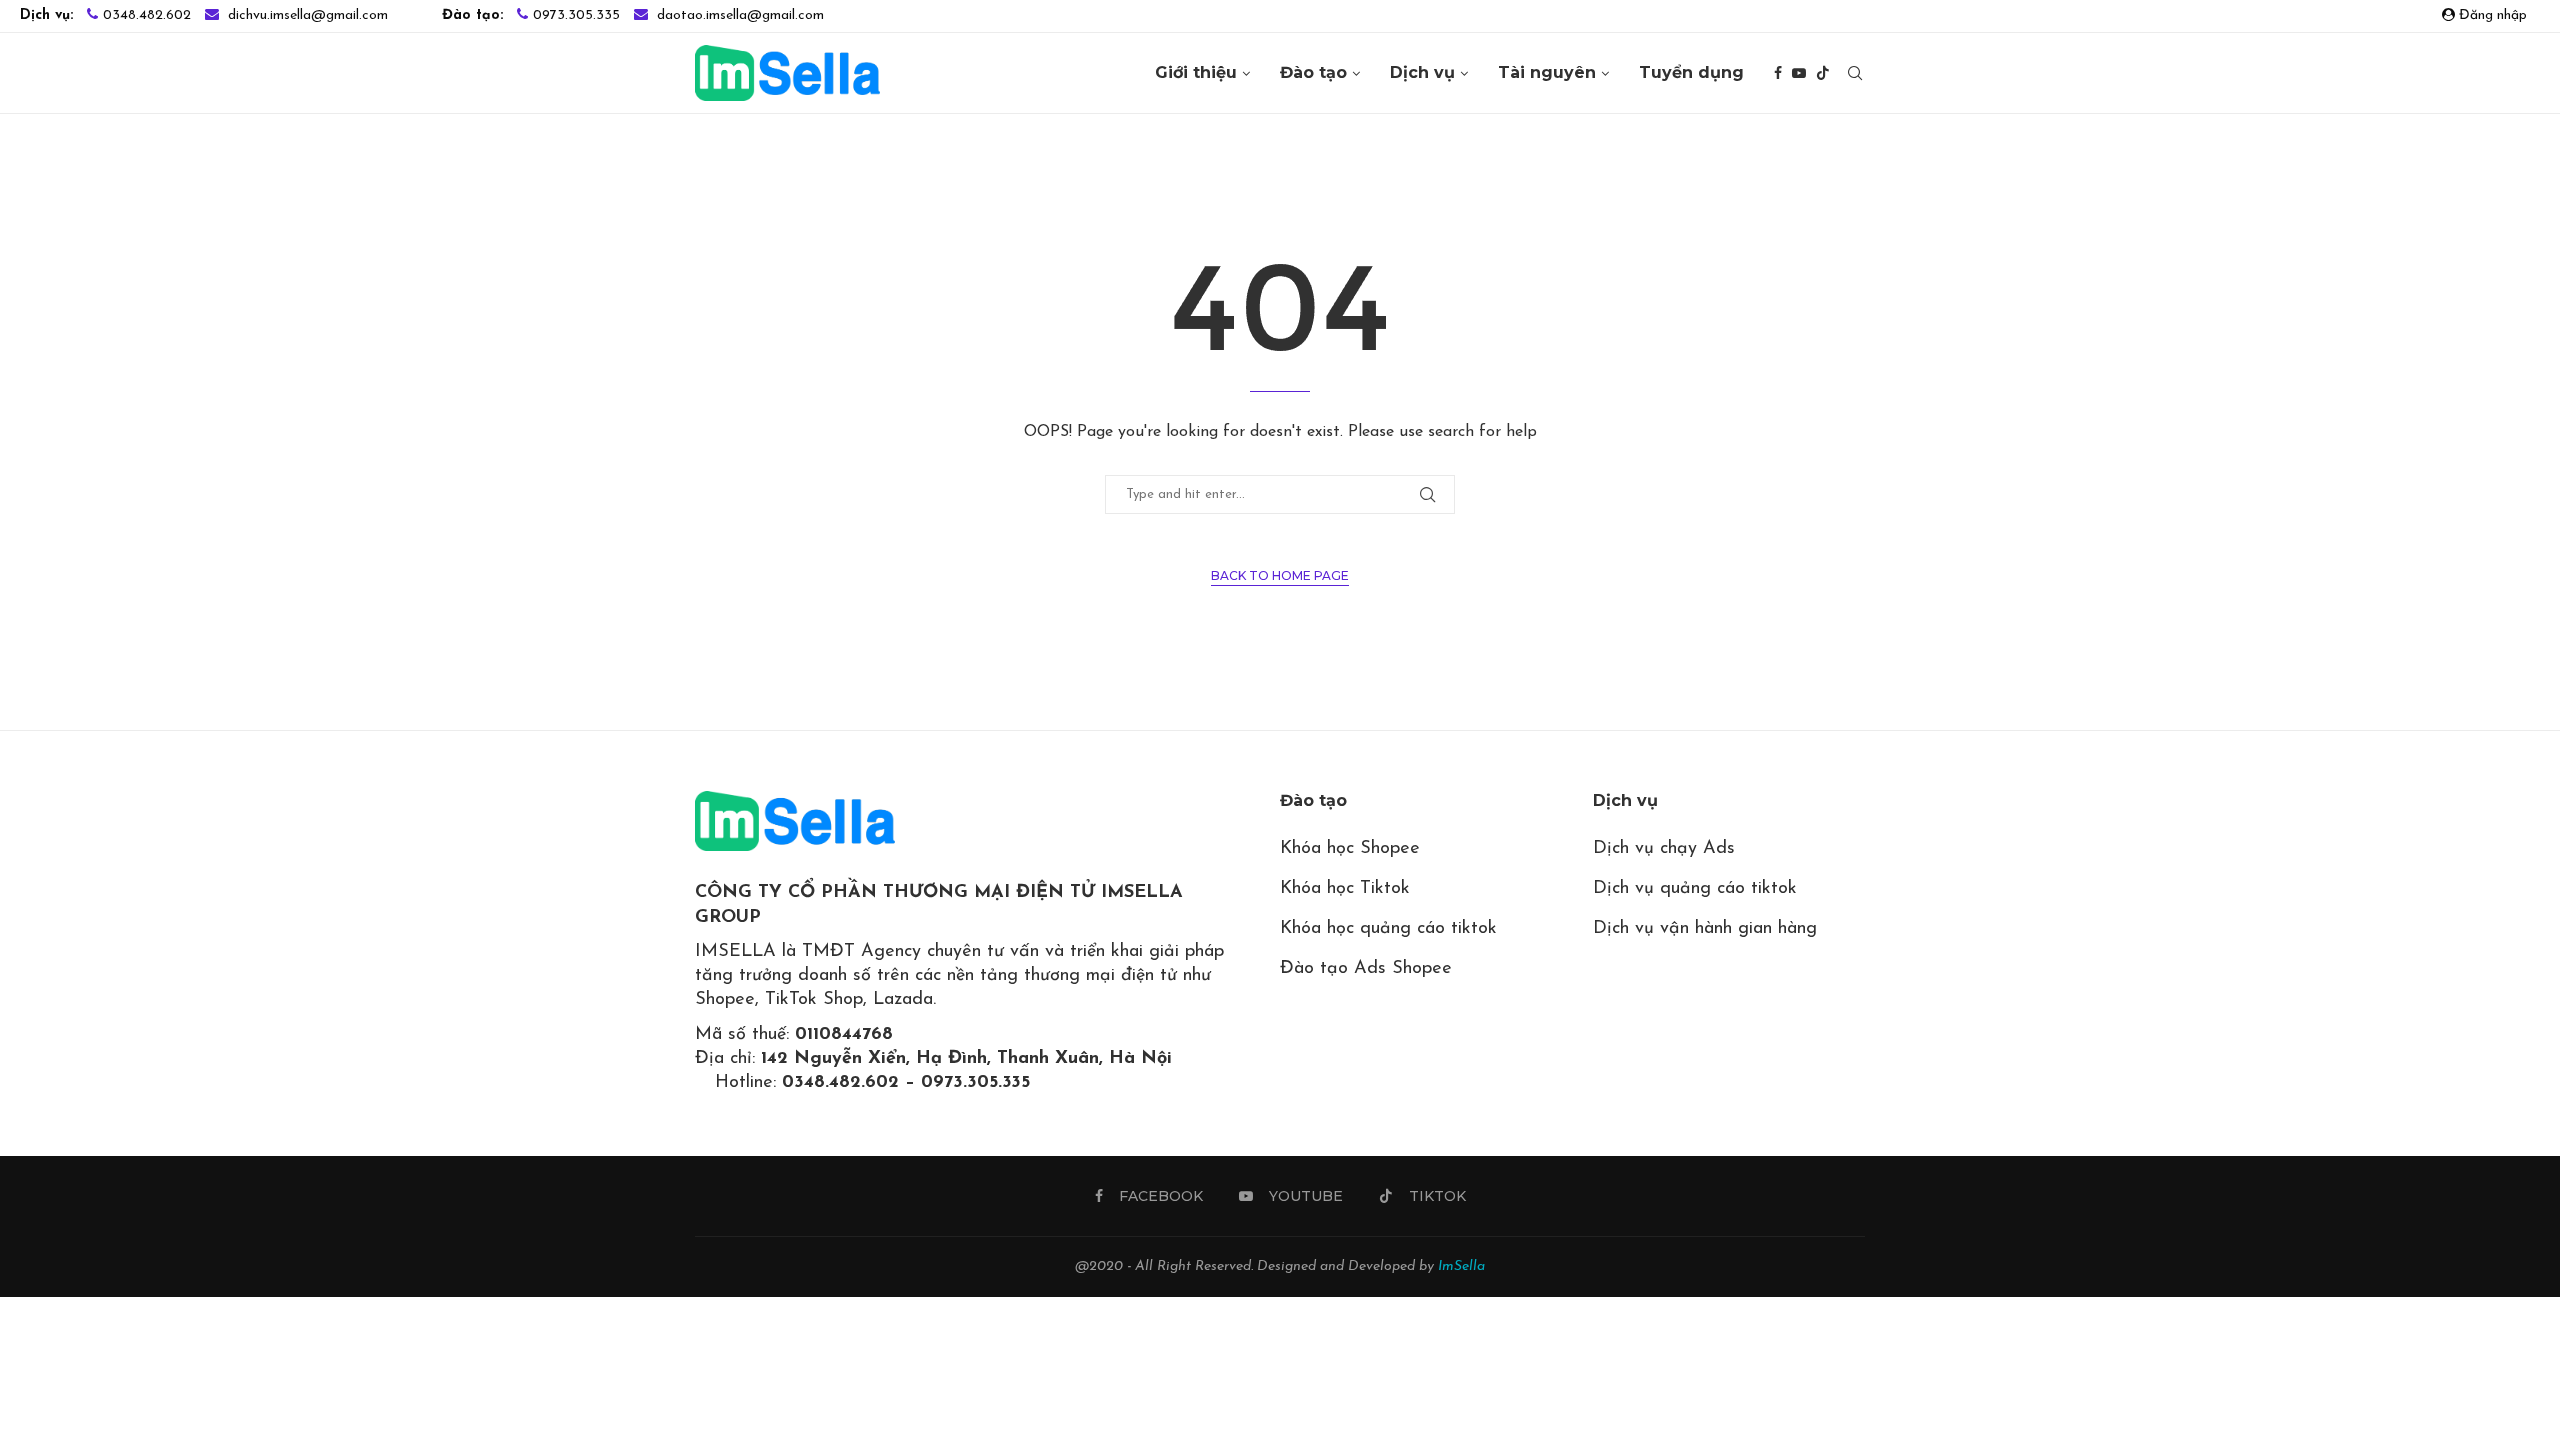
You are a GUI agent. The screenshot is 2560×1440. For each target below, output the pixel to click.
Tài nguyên (1547, 72)
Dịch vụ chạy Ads (1664, 849)
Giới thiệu (1196, 72)
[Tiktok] (1823, 73)
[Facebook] (1778, 73)
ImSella (1461, 1266)
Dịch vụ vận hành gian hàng (1705, 929)
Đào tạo (1313, 72)
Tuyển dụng (1691, 72)
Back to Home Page (1280, 575)
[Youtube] (1799, 73)
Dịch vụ (1422, 72)
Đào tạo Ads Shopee (1366, 969)
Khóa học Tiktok (1345, 889)
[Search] (1855, 73)
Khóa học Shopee (1350, 849)
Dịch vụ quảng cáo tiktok (1695, 889)
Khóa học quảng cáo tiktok (1388, 929)
